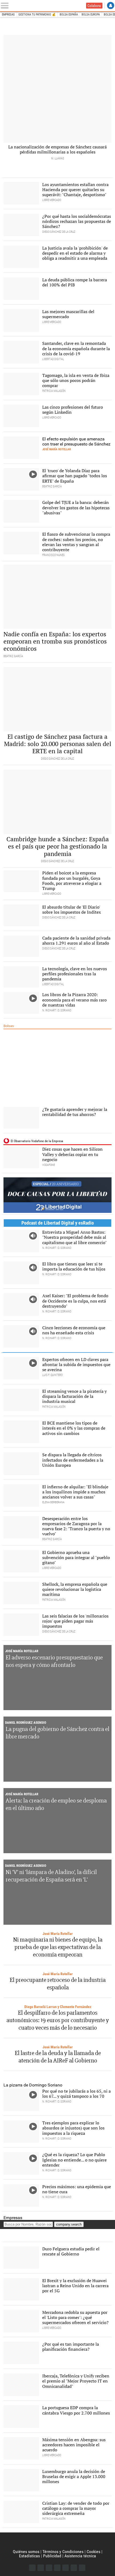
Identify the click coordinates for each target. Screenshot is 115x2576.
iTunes (82, 2568)
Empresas (8, 15)
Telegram (74, 2568)
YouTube (57, 2568)
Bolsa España (69, 15)
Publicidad (52, 2556)
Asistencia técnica (80, 2556)
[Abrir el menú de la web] (6, 6)
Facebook (32, 2568)
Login (111, 5)
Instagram (49, 2568)
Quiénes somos (26, 2552)
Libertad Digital (57, 2541)
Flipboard (66, 2568)
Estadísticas (29, 2556)
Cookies (93, 2552)
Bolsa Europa (91, 15)
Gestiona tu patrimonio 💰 (37, 15)
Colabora (94, 6)
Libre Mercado (39, 6)
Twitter (41, 2568)
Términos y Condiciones (63, 2552)
